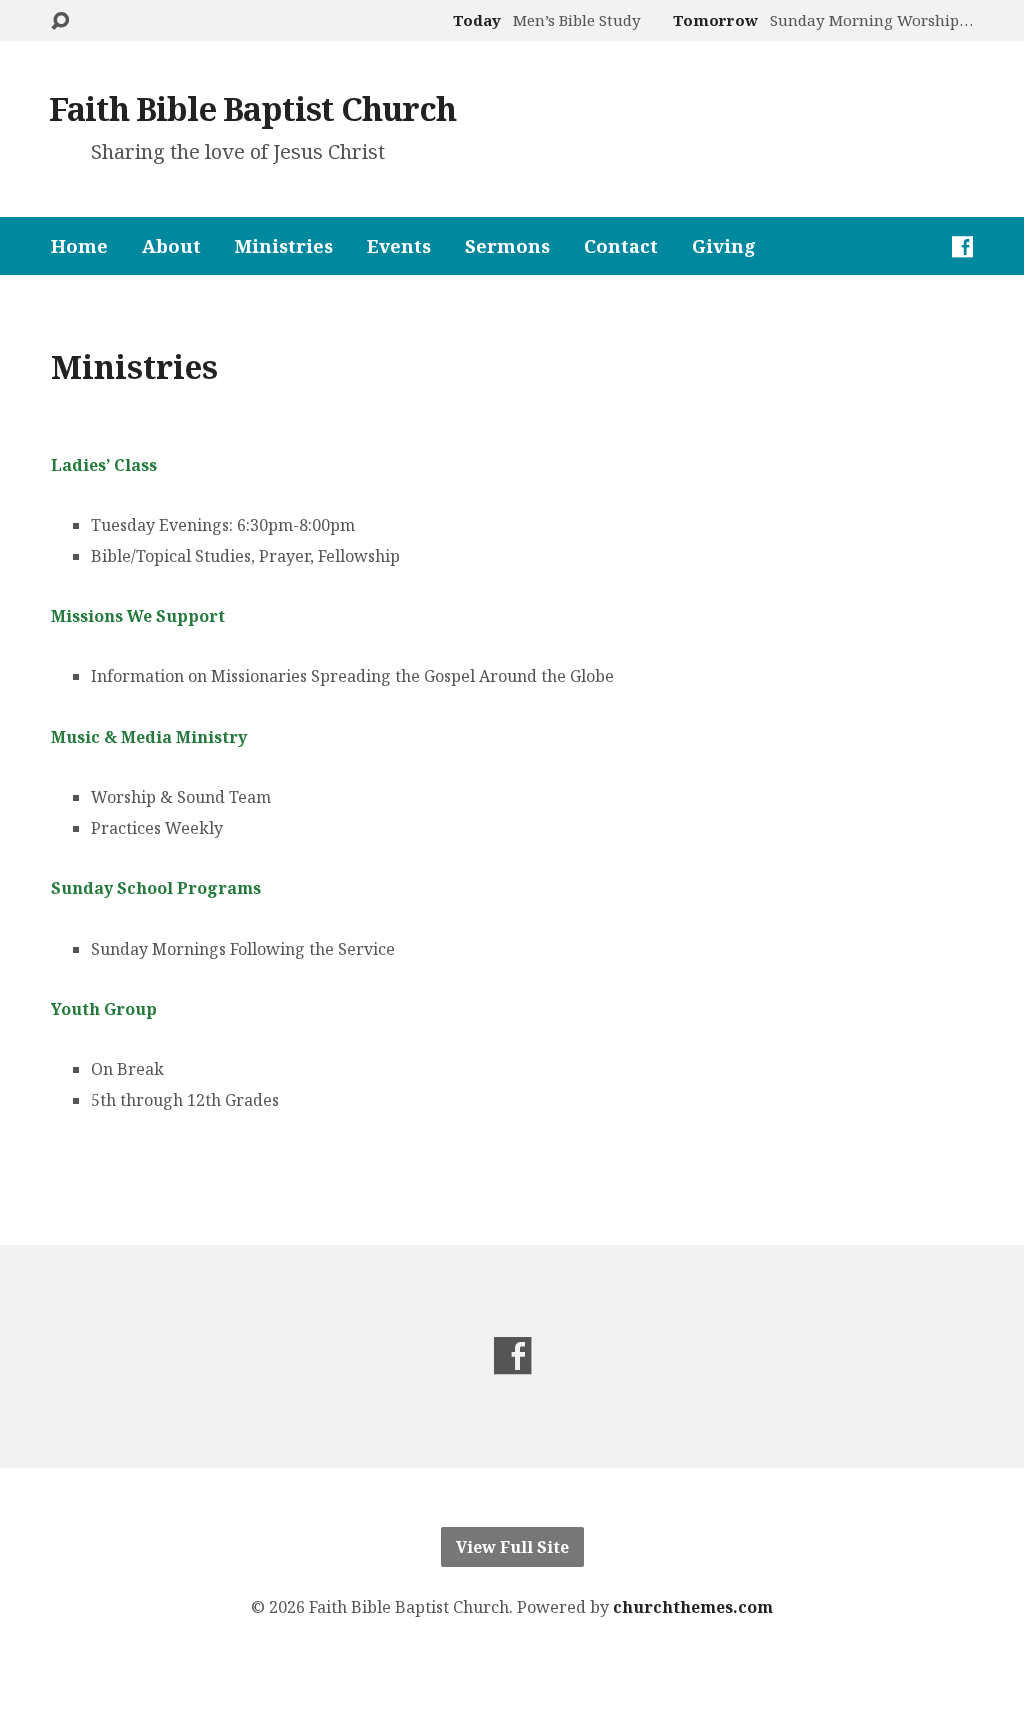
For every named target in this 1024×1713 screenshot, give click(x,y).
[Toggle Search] (60, 21)
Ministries (284, 246)
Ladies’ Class (104, 465)
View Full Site (512, 1547)
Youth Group (104, 1009)
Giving (724, 246)
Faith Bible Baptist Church (252, 108)
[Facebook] (962, 246)
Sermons (507, 246)
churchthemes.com (693, 1607)
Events (399, 246)
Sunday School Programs (156, 888)
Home (79, 246)
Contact (621, 246)
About (171, 246)
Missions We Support (138, 616)
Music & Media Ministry (149, 737)
